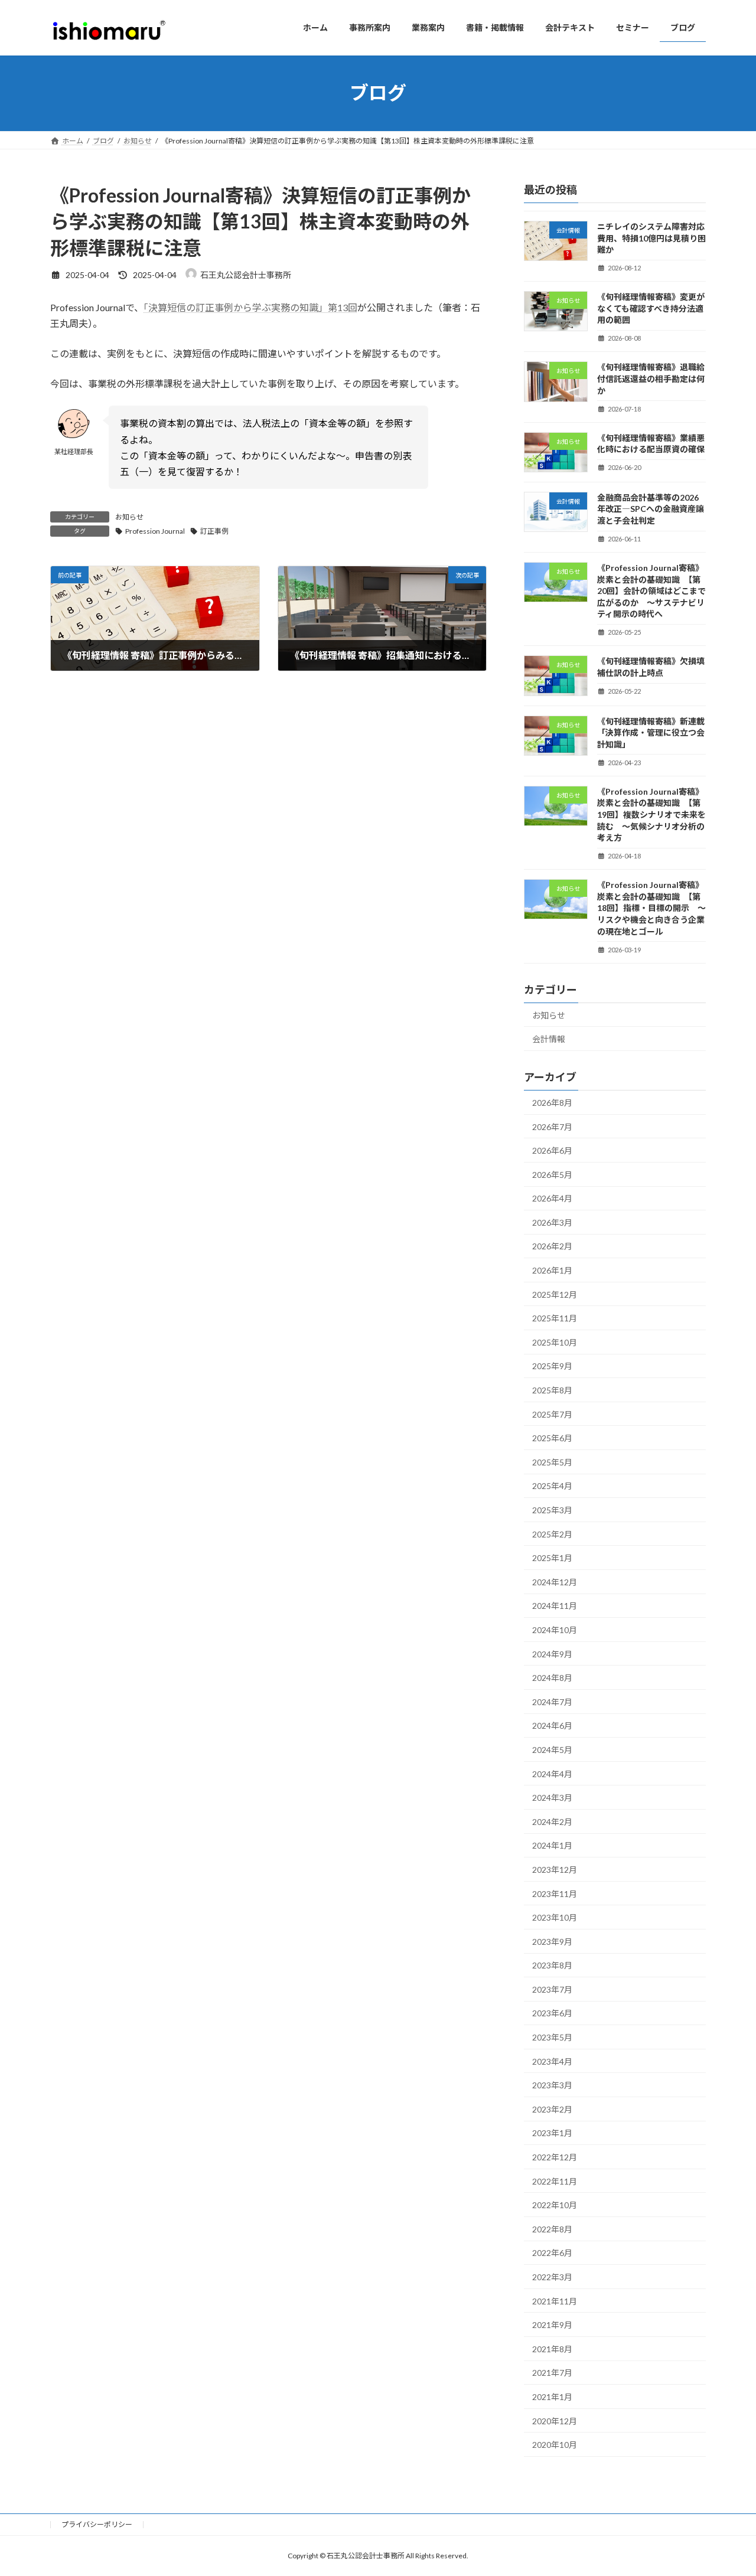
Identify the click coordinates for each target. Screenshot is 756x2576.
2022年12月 (555, 2157)
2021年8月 (552, 2348)
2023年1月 (552, 2133)
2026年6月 (552, 1150)
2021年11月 (555, 2301)
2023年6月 (552, 2013)
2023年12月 (555, 1870)
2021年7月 (552, 2373)
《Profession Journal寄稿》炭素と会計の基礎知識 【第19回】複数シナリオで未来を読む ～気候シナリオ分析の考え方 (651, 814)
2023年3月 (552, 2085)
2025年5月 (552, 1462)
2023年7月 (552, 1989)
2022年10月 (555, 2205)
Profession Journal (155, 531)
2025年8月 (552, 1390)
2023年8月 (552, 1965)
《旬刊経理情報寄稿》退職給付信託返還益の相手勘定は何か (651, 378)
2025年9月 (552, 1366)
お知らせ (129, 517)
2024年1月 (552, 1845)
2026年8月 (552, 1103)
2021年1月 (552, 2397)
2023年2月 (552, 2109)
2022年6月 (552, 2253)
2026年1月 (552, 1270)
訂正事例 (214, 531)
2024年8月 (552, 1678)
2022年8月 (552, 2229)
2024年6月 (552, 1726)
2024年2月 (552, 1821)
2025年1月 (552, 1558)
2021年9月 (552, 2325)
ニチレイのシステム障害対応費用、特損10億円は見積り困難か (651, 238)
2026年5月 (552, 1174)
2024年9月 (552, 1653)
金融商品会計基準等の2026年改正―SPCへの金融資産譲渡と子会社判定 (651, 508)
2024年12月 (555, 1581)
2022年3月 (552, 2277)
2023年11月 (555, 1893)
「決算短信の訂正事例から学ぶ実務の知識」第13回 (250, 307)
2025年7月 (552, 1414)
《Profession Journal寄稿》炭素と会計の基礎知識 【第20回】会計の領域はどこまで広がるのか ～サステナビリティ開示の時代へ (651, 591)
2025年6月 (552, 1438)
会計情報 (549, 1039)
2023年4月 (552, 2061)
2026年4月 (552, 1198)
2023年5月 (552, 2037)
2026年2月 (552, 1246)
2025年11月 (555, 1318)
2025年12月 (555, 1294)
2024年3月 (552, 1798)
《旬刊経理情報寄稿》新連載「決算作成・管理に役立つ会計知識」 (651, 732)
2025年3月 (552, 1510)
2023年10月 (555, 1917)
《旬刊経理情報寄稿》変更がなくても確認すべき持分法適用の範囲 (651, 308)
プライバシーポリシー (97, 2524)
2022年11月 (555, 2181)
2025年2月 (552, 1534)
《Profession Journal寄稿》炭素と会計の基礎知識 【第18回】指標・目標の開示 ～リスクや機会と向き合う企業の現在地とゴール (651, 908)
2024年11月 (555, 1606)
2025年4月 (552, 1486)
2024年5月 (552, 1750)
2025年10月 (555, 1342)
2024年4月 (552, 1773)
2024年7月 (552, 1701)
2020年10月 (555, 2445)
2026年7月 (552, 1126)
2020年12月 (555, 2420)
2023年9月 (552, 1941)
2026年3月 (552, 1222)
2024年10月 (555, 1630)
